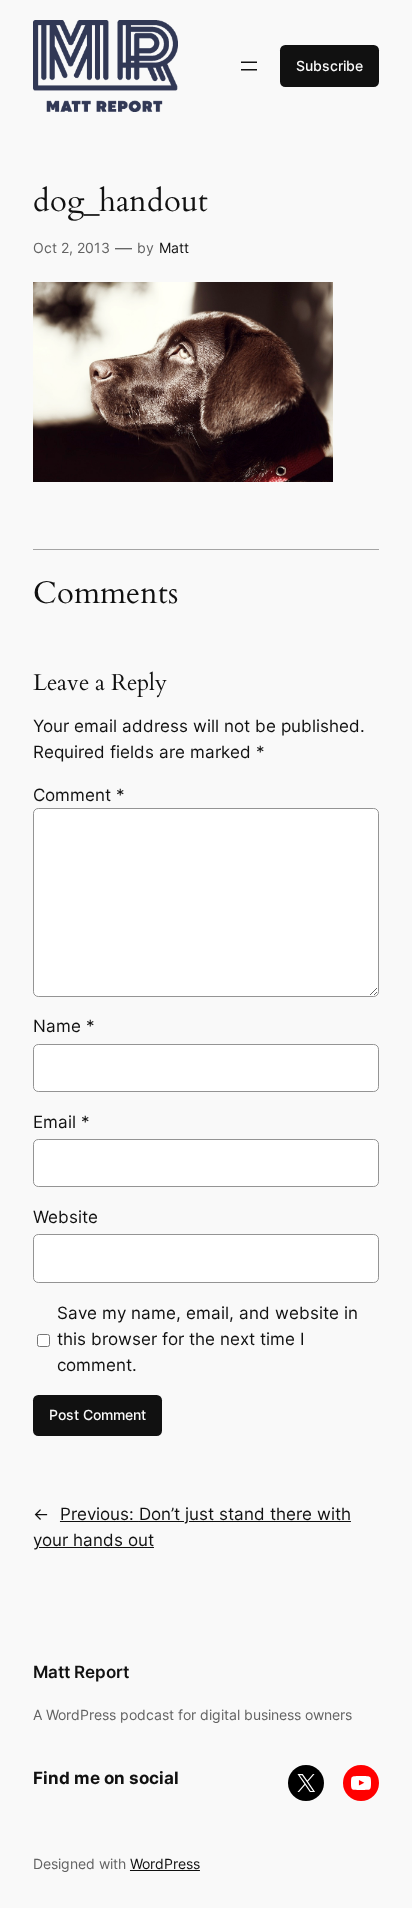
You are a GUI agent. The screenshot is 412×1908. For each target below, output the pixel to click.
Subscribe (329, 65)
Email (61, 1122)
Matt (174, 247)
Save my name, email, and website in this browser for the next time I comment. (207, 1339)
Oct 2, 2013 (71, 247)
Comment (79, 795)
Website (65, 1217)
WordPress (165, 1863)
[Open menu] (249, 66)
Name (64, 1026)
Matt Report (81, 1672)
